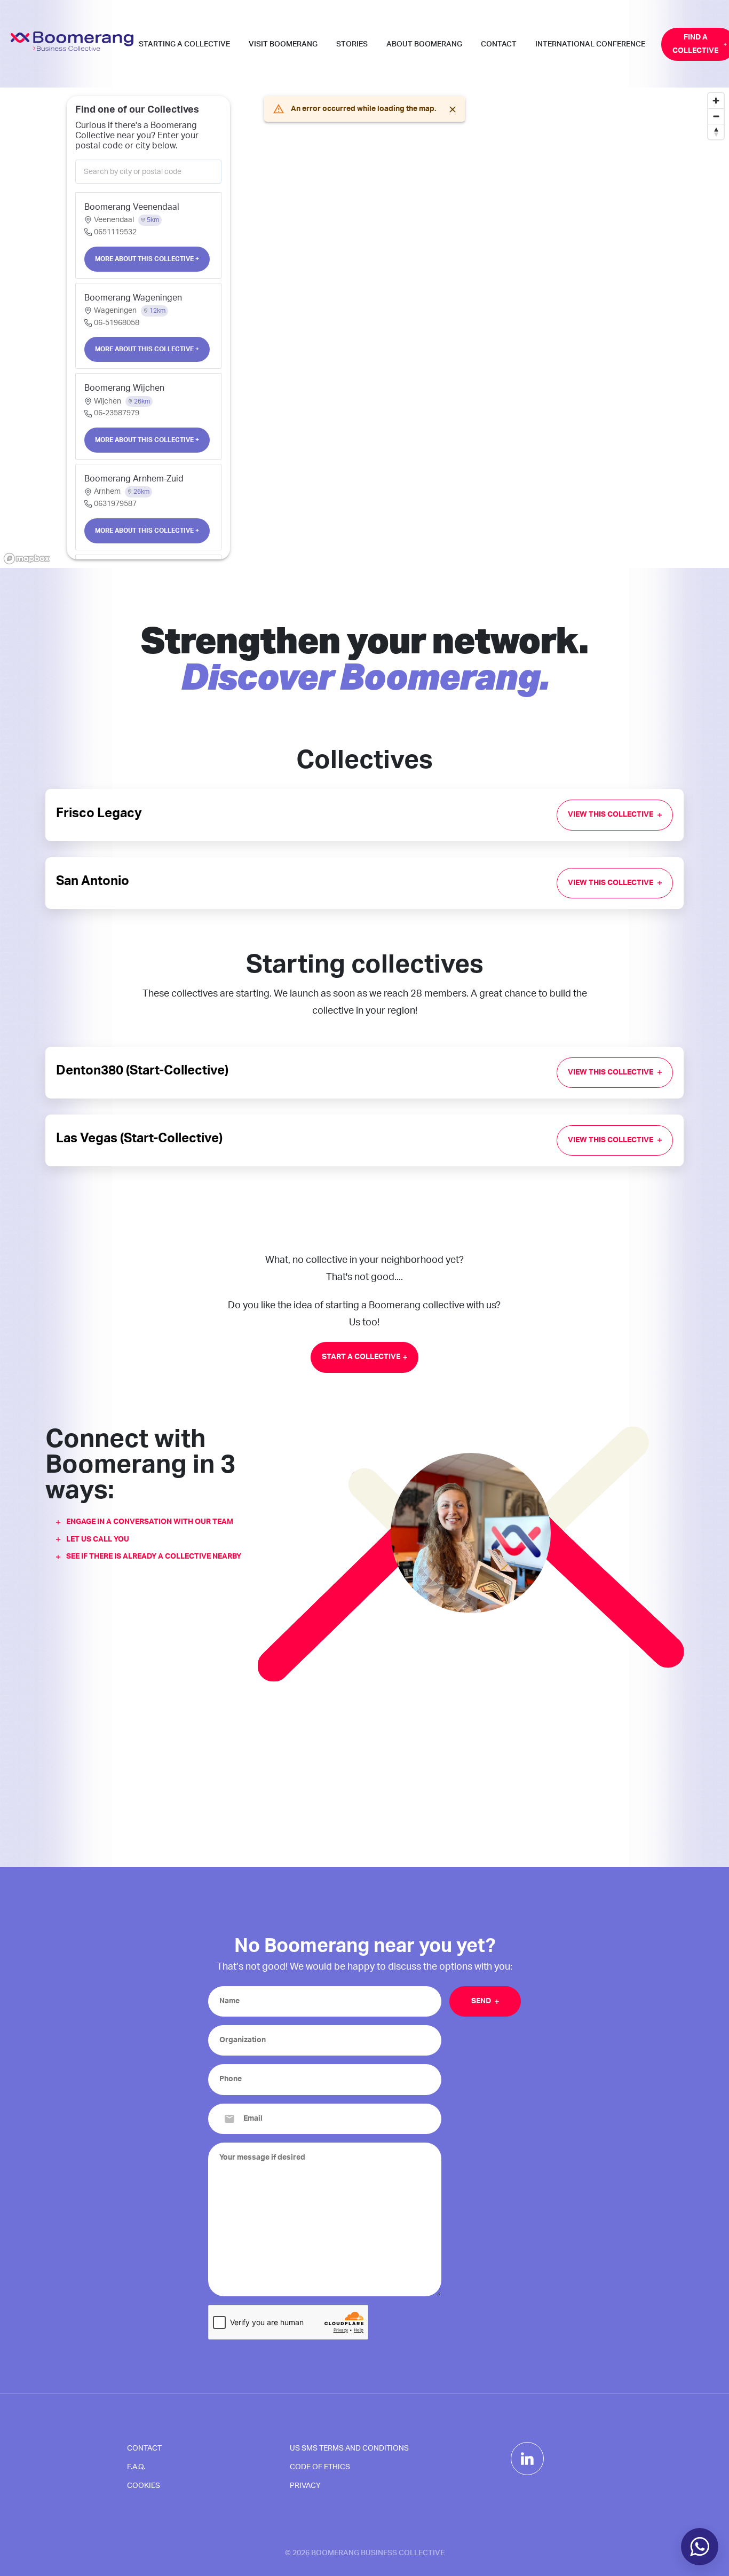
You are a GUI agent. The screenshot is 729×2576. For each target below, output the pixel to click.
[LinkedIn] (527, 2459)
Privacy (305, 2486)
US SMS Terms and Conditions (349, 2448)
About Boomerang (424, 44)
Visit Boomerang (283, 44)
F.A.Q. (136, 2467)
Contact (499, 44)
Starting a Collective (184, 44)
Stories (352, 44)
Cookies (144, 2486)
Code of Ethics (320, 2467)
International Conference (590, 44)
